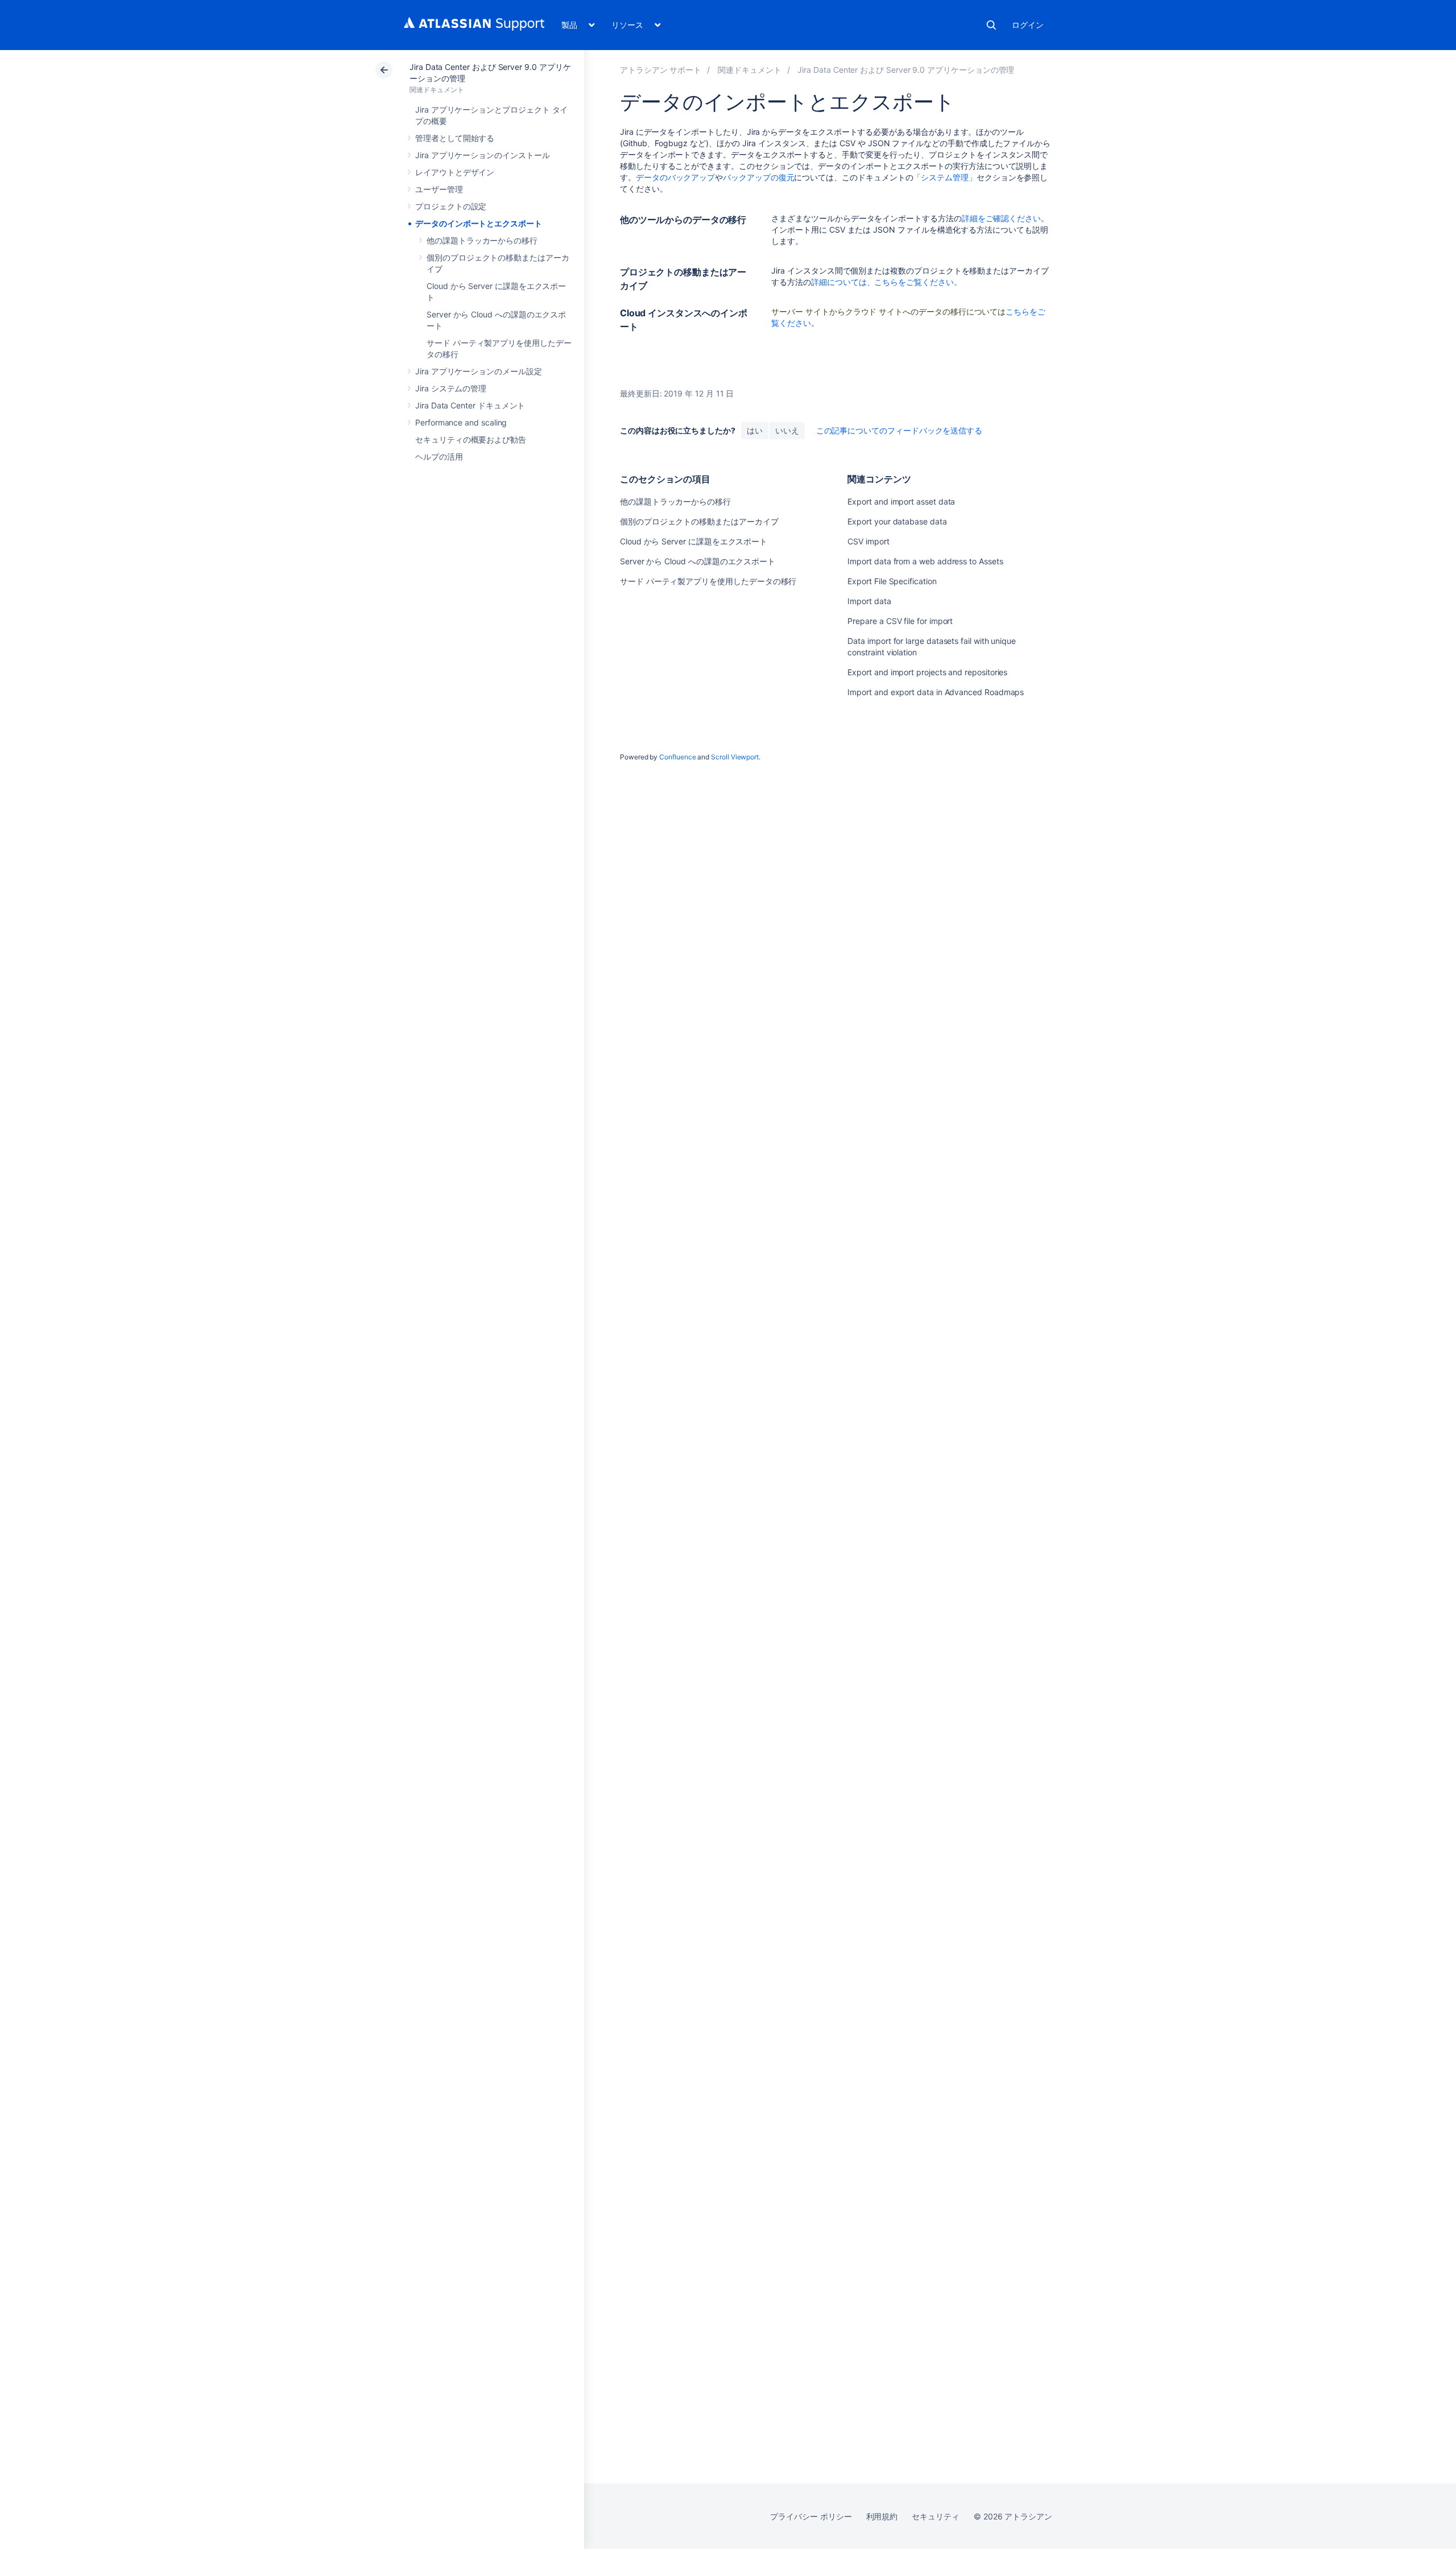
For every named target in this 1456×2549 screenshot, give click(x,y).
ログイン (1028, 25)
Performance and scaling (461, 422)
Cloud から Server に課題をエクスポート (694, 541)
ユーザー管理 (439, 189)
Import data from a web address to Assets (925, 561)
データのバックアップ (675, 177)
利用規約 (882, 2516)
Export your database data (897, 521)
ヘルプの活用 (439, 456)
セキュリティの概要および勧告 (471, 439)
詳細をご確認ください (1001, 218)
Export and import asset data (901, 501)
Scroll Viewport (735, 757)
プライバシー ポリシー (811, 2516)
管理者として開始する (455, 138)
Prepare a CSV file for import (900, 621)
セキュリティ (936, 2516)
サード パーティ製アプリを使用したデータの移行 (708, 581)
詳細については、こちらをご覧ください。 (886, 282)
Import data (869, 601)
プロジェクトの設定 (451, 206)
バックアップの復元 (758, 177)
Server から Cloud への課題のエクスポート (698, 561)
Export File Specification (892, 581)
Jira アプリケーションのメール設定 (479, 371)
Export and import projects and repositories (927, 672)
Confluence (677, 757)
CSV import (868, 541)
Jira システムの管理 (451, 388)
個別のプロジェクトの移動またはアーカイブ (699, 521)
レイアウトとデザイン (455, 172)
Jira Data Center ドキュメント (470, 405)
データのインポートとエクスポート (479, 223)
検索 (991, 25)
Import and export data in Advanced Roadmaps (936, 692)
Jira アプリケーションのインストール (483, 155)
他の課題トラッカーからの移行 (482, 240)
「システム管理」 (944, 177)
